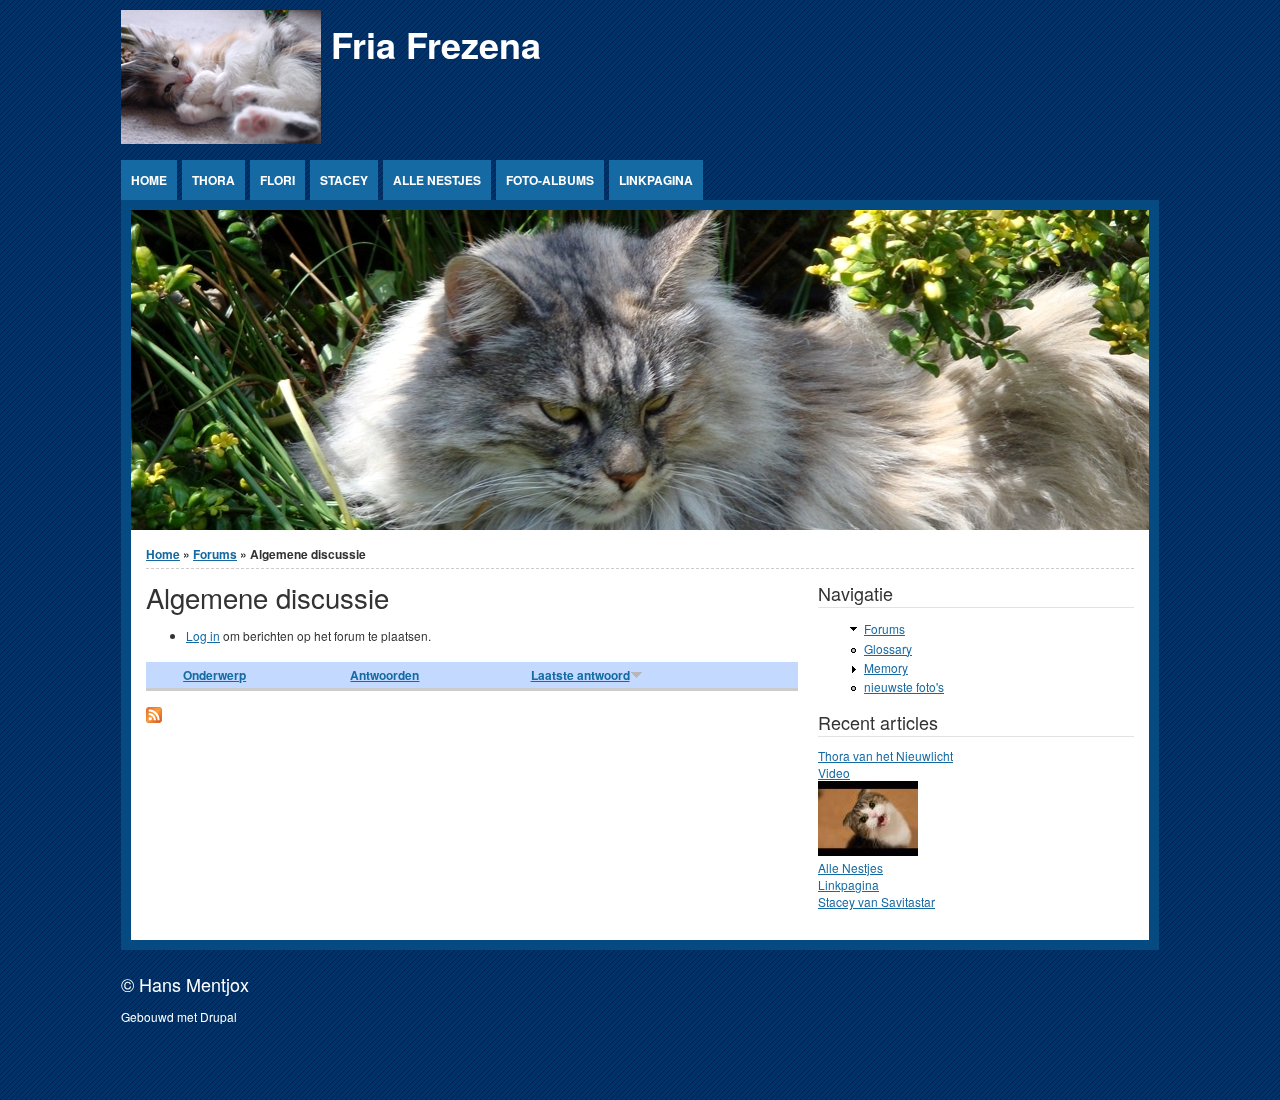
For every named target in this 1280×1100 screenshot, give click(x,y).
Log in (203, 635)
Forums (215, 554)
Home (149, 180)
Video (834, 772)
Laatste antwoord (580, 675)
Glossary (888, 648)
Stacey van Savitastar (876, 901)
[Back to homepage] (221, 138)
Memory (886, 667)
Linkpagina (656, 180)
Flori (277, 180)
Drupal (218, 1016)
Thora (213, 180)
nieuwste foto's (904, 686)
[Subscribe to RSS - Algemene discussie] (154, 717)
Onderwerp (214, 675)
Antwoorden (384, 675)
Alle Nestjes (437, 180)
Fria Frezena (436, 44)
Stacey (344, 180)
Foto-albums (550, 180)
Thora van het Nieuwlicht (885, 755)
